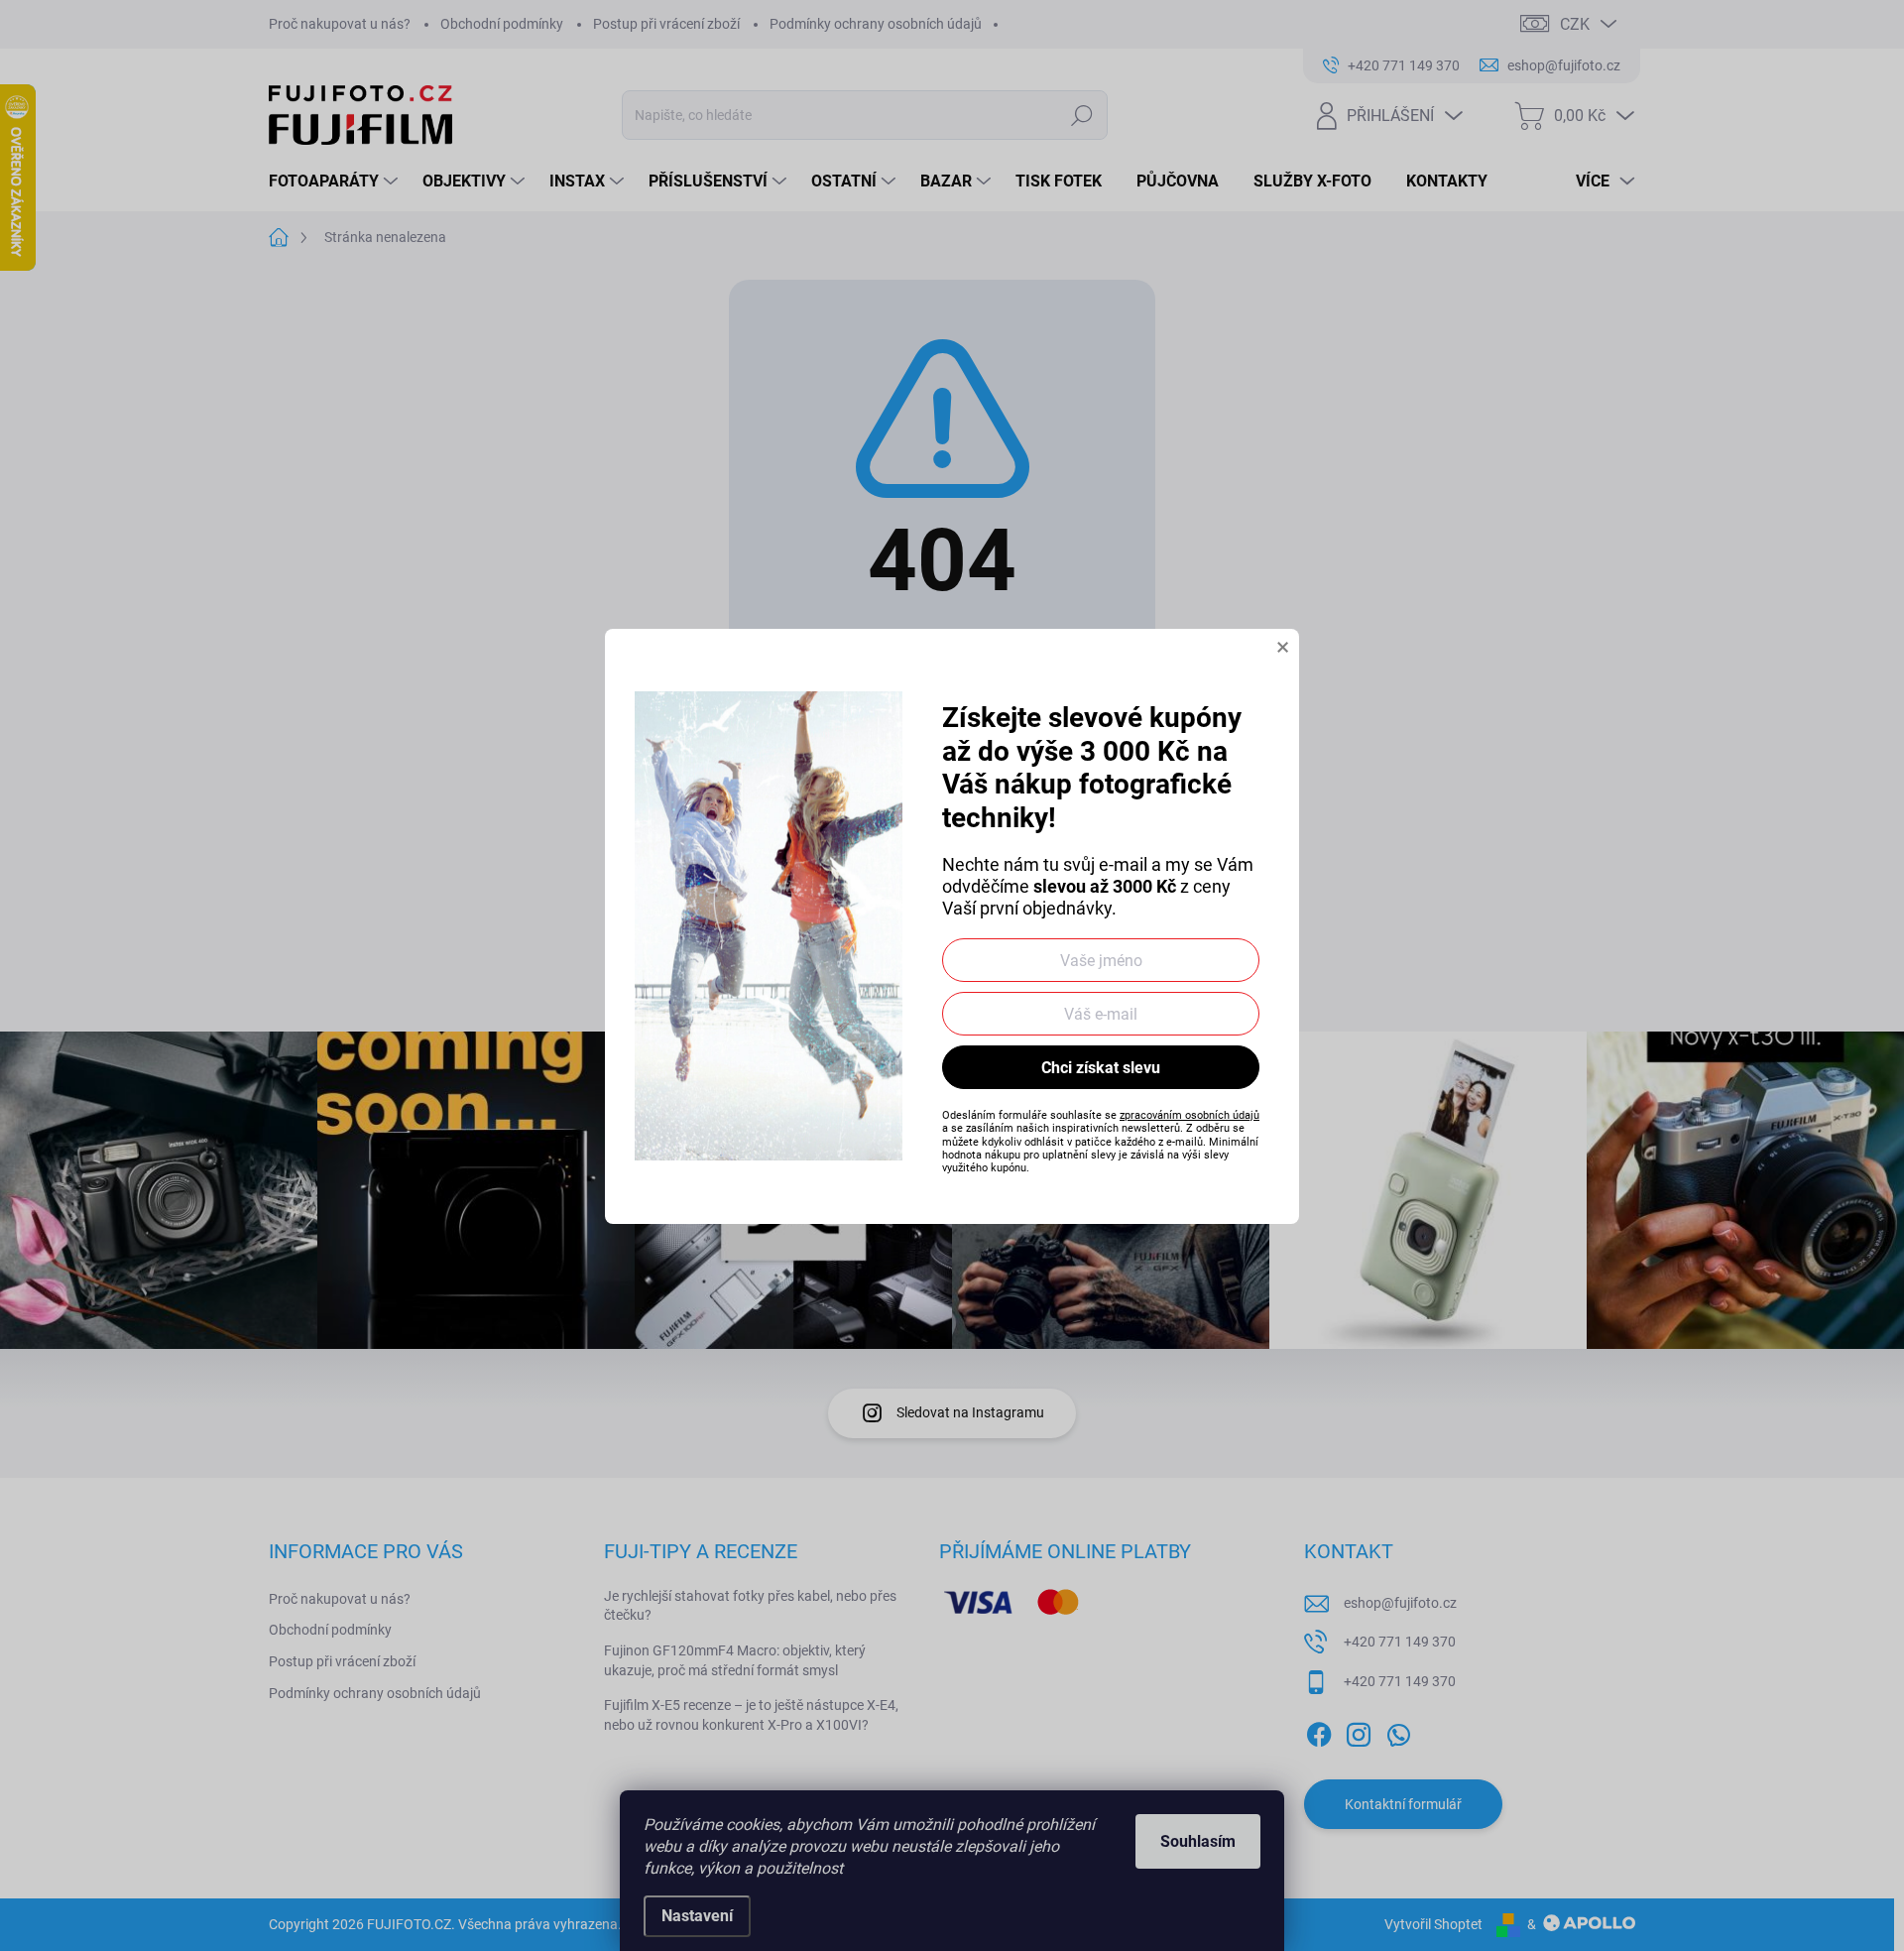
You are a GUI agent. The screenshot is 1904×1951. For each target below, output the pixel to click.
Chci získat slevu (1101, 1068)
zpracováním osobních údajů (1190, 1115)
